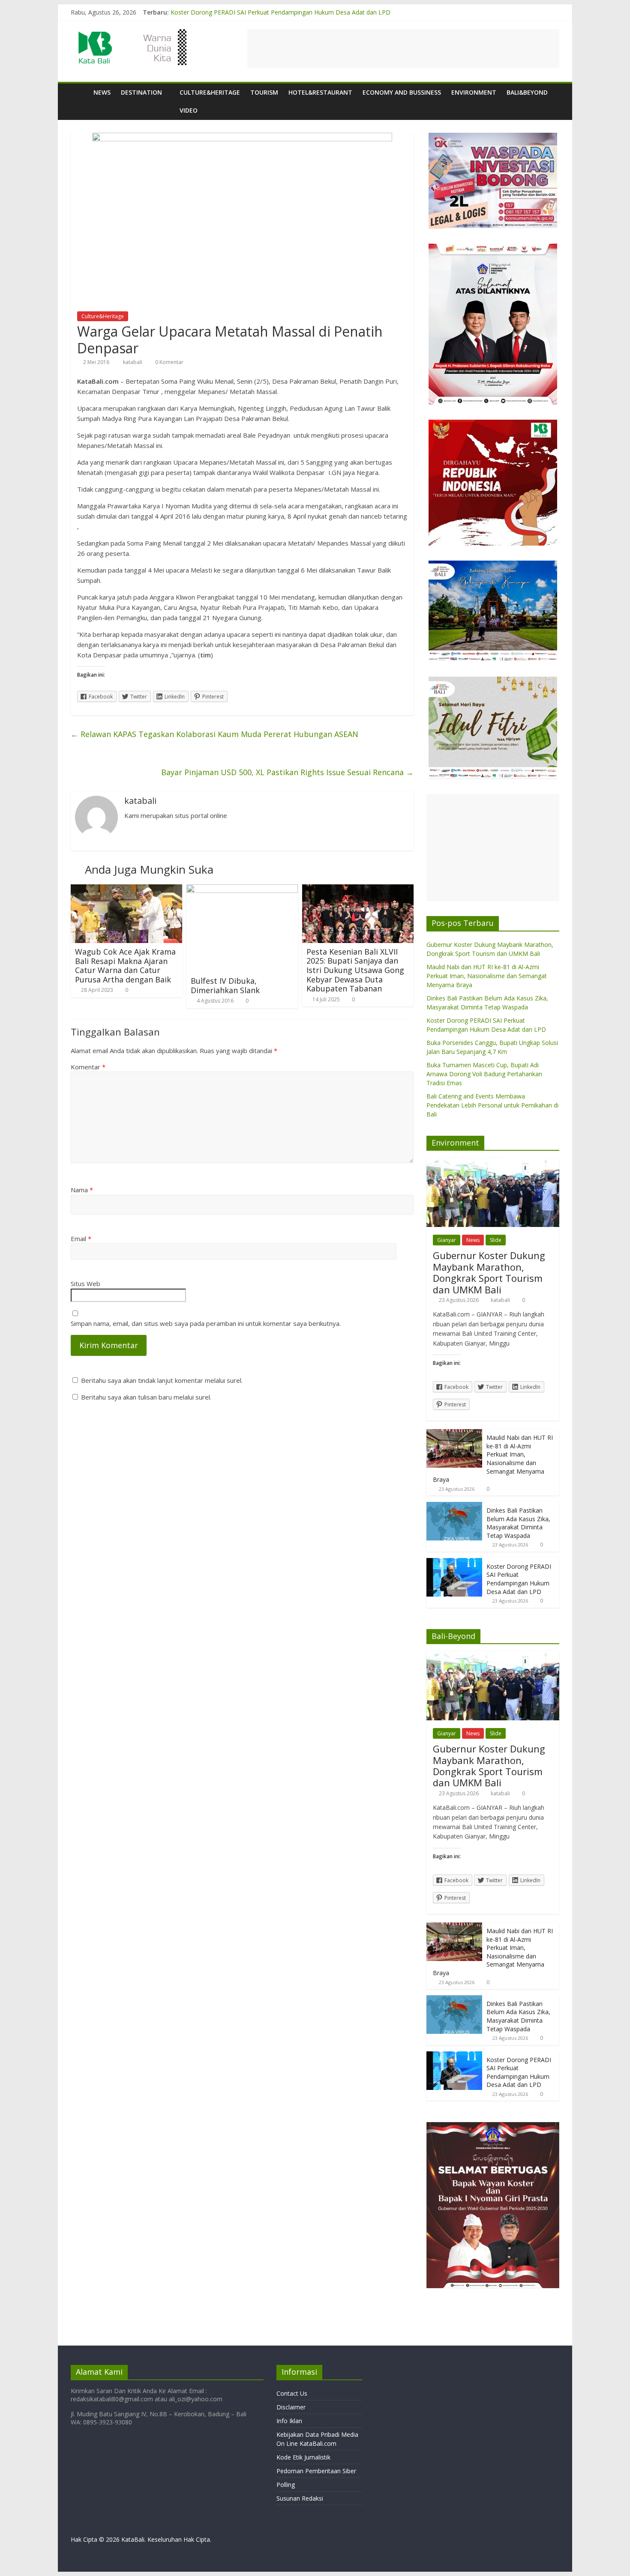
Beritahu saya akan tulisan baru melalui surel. (146, 1397)
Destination (141, 92)
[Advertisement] (403, 48)
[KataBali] (79, 92)
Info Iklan (289, 2421)
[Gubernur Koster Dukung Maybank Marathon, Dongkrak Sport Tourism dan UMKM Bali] (493, 1162)
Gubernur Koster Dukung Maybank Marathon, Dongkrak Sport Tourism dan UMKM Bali (489, 1272)
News (102, 92)
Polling (286, 2485)
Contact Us (292, 2393)
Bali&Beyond (527, 92)
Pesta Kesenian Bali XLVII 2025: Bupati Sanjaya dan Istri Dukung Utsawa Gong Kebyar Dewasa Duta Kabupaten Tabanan (355, 970)
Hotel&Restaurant (320, 92)
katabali (133, 362)
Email (81, 1239)
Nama (82, 1190)
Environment (474, 92)
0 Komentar (169, 362)
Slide (496, 1240)
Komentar (88, 1067)
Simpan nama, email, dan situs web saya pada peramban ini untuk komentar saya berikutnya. (206, 1323)
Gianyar (447, 1240)
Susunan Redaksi (300, 2498)
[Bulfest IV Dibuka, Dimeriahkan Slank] (242, 890)
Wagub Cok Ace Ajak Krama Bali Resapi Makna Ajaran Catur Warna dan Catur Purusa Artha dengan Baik (125, 966)
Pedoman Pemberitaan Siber (316, 2471)
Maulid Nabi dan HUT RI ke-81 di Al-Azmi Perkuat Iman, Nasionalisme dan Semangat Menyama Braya (487, 976)
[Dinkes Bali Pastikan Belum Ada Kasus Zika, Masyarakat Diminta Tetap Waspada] (454, 1506)
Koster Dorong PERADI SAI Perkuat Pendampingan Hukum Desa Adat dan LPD (519, 1579)
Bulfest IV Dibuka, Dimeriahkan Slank (225, 985)
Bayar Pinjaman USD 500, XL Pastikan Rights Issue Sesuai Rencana (287, 772)
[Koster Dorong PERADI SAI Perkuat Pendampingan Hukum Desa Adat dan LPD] (454, 1563)
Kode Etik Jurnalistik (303, 2457)
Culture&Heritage (210, 92)
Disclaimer (291, 2407)
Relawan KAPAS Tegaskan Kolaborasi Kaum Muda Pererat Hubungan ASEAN (214, 734)
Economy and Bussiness (402, 92)
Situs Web (85, 1284)
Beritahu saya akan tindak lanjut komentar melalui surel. (162, 1380)
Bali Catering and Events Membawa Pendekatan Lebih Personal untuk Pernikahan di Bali (492, 1105)
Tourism (264, 92)
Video (189, 110)
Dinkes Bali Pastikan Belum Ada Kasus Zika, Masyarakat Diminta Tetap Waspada (283, 12)
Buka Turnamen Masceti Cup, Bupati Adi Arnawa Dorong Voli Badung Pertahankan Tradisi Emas (484, 1074)
